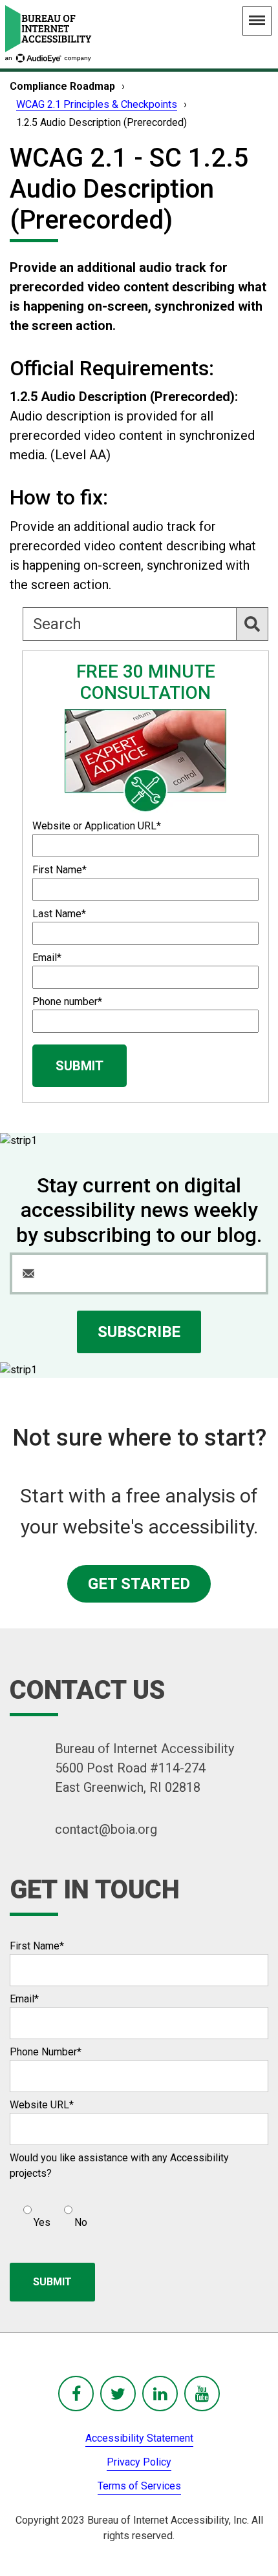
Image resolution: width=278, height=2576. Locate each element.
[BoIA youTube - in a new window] (202, 2394)
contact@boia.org (106, 1829)
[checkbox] (48, 2211)
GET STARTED (139, 1584)
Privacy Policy (139, 2462)
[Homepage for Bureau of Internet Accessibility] (48, 34)
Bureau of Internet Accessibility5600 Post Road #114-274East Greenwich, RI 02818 (144, 1768)
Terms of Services (139, 2486)
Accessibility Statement (139, 2438)
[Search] (252, 624)
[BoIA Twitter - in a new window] (118, 2394)
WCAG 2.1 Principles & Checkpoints (97, 104)
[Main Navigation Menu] (257, 21)
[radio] (35, 2211)
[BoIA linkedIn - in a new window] (160, 2394)
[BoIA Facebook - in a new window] (76, 2394)
